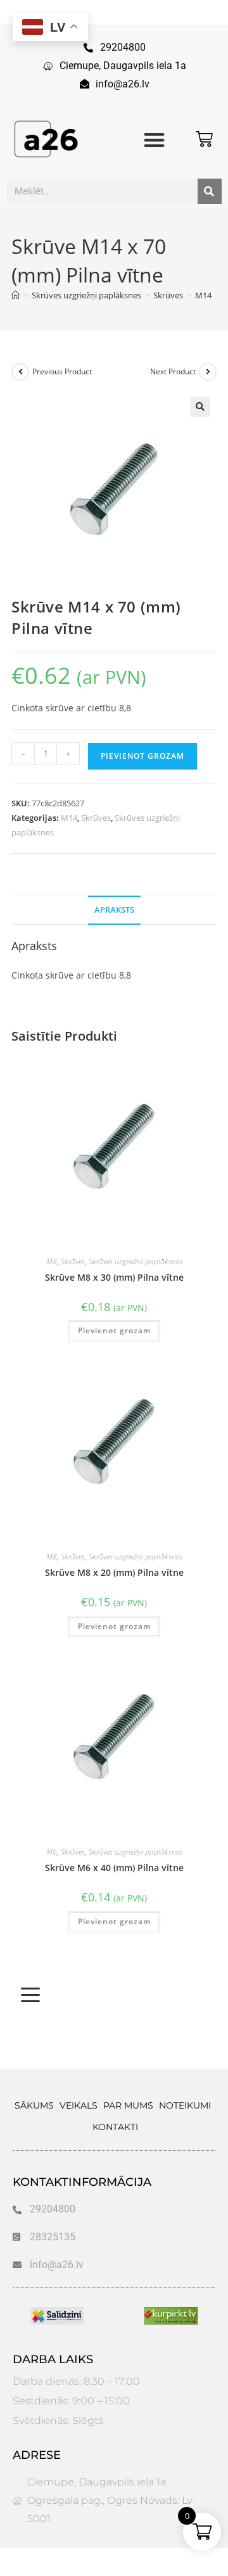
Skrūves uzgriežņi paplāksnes (136, 1261)
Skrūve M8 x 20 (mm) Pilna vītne (114, 1572)
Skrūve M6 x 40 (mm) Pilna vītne (114, 1868)
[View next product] (208, 372)
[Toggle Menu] (30, 1995)
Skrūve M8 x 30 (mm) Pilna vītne (114, 1277)
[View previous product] (20, 372)
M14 (69, 818)
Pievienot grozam (142, 756)
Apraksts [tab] (114, 910)
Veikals (79, 2105)
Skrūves (96, 818)
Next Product (173, 371)
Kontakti (115, 2127)
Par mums (128, 2105)
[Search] (210, 191)
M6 (52, 1852)
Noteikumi (185, 2105)
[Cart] (204, 139)
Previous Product (62, 371)
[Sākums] (16, 295)
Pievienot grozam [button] (114, 1330)
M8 (52, 1261)
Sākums (34, 2105)
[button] (155, 140)
